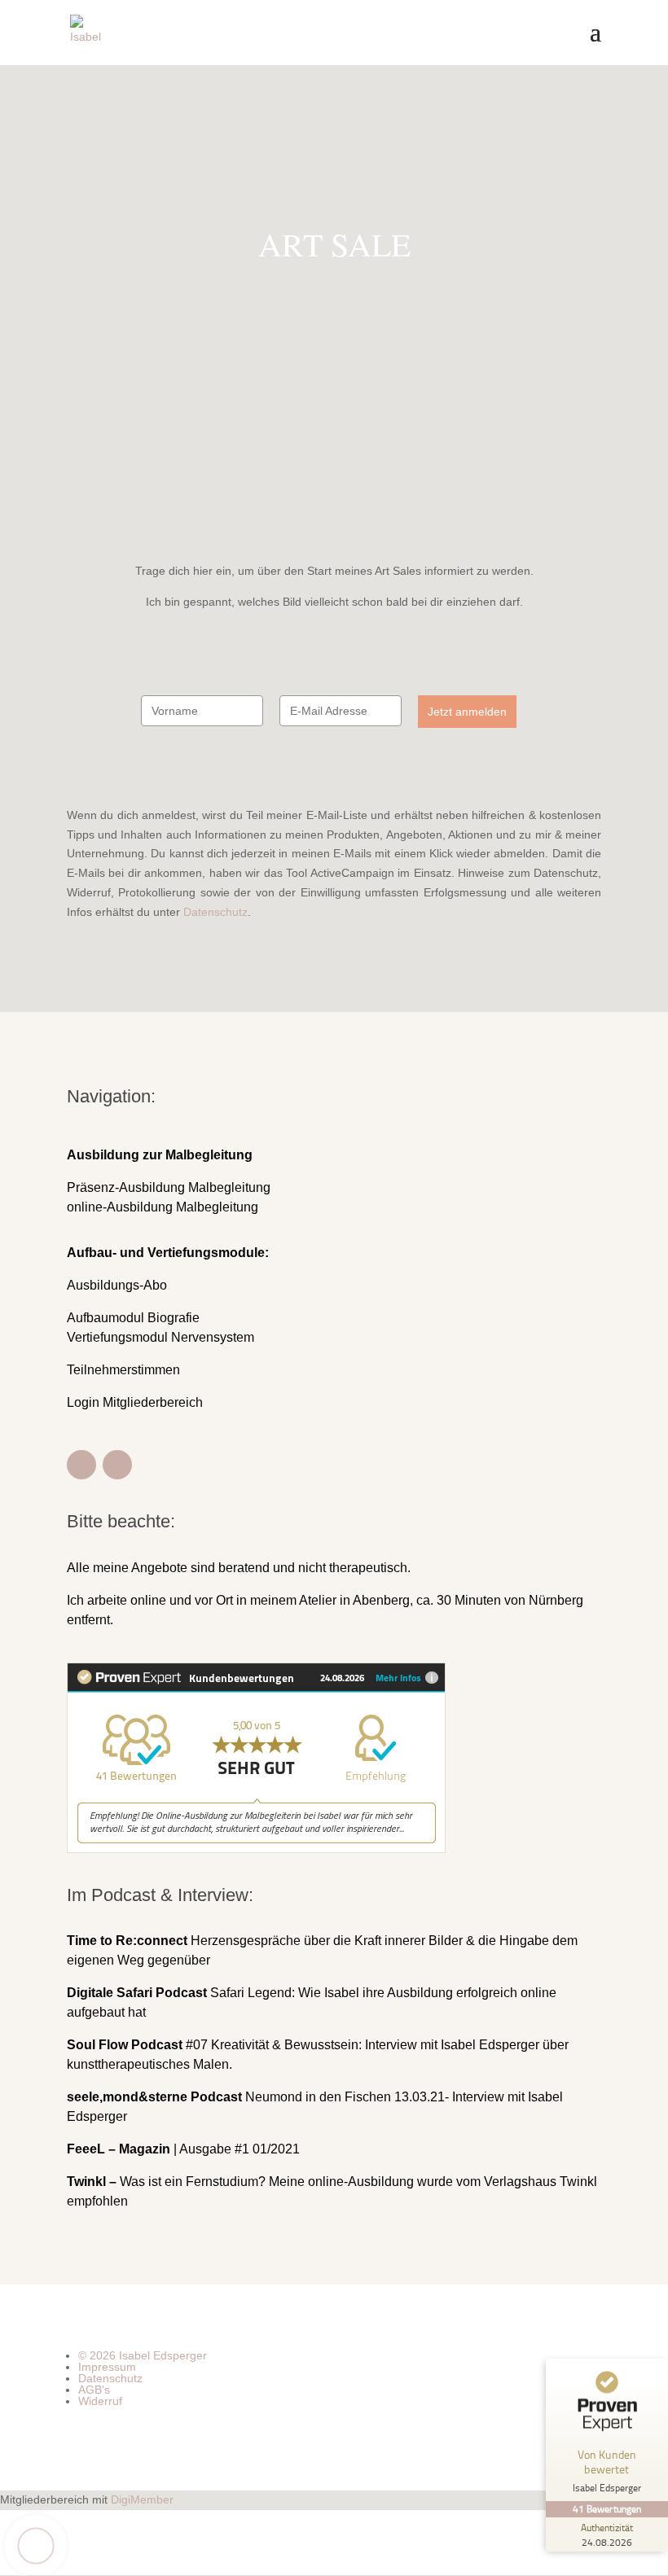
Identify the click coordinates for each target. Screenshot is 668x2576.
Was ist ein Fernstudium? (168, 2182)
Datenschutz (215, 912)
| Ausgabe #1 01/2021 (183, 2149)
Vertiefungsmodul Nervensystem (160, 1337)
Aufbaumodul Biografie (133, 1318)
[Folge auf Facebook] (81, 1465)
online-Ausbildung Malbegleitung (163, 1207)
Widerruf (100, 2401)
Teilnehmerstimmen (123, 1370)
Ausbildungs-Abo (117, 1285)
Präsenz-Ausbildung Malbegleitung (169, 1187)
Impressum (107, 2367)
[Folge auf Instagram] (117, 1465)
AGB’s (94, 2390)
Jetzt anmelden (467, 712)
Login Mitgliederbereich (135, 1402)
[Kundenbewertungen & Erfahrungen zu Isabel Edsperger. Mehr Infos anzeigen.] (256, 1849)
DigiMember (142, 2499)
